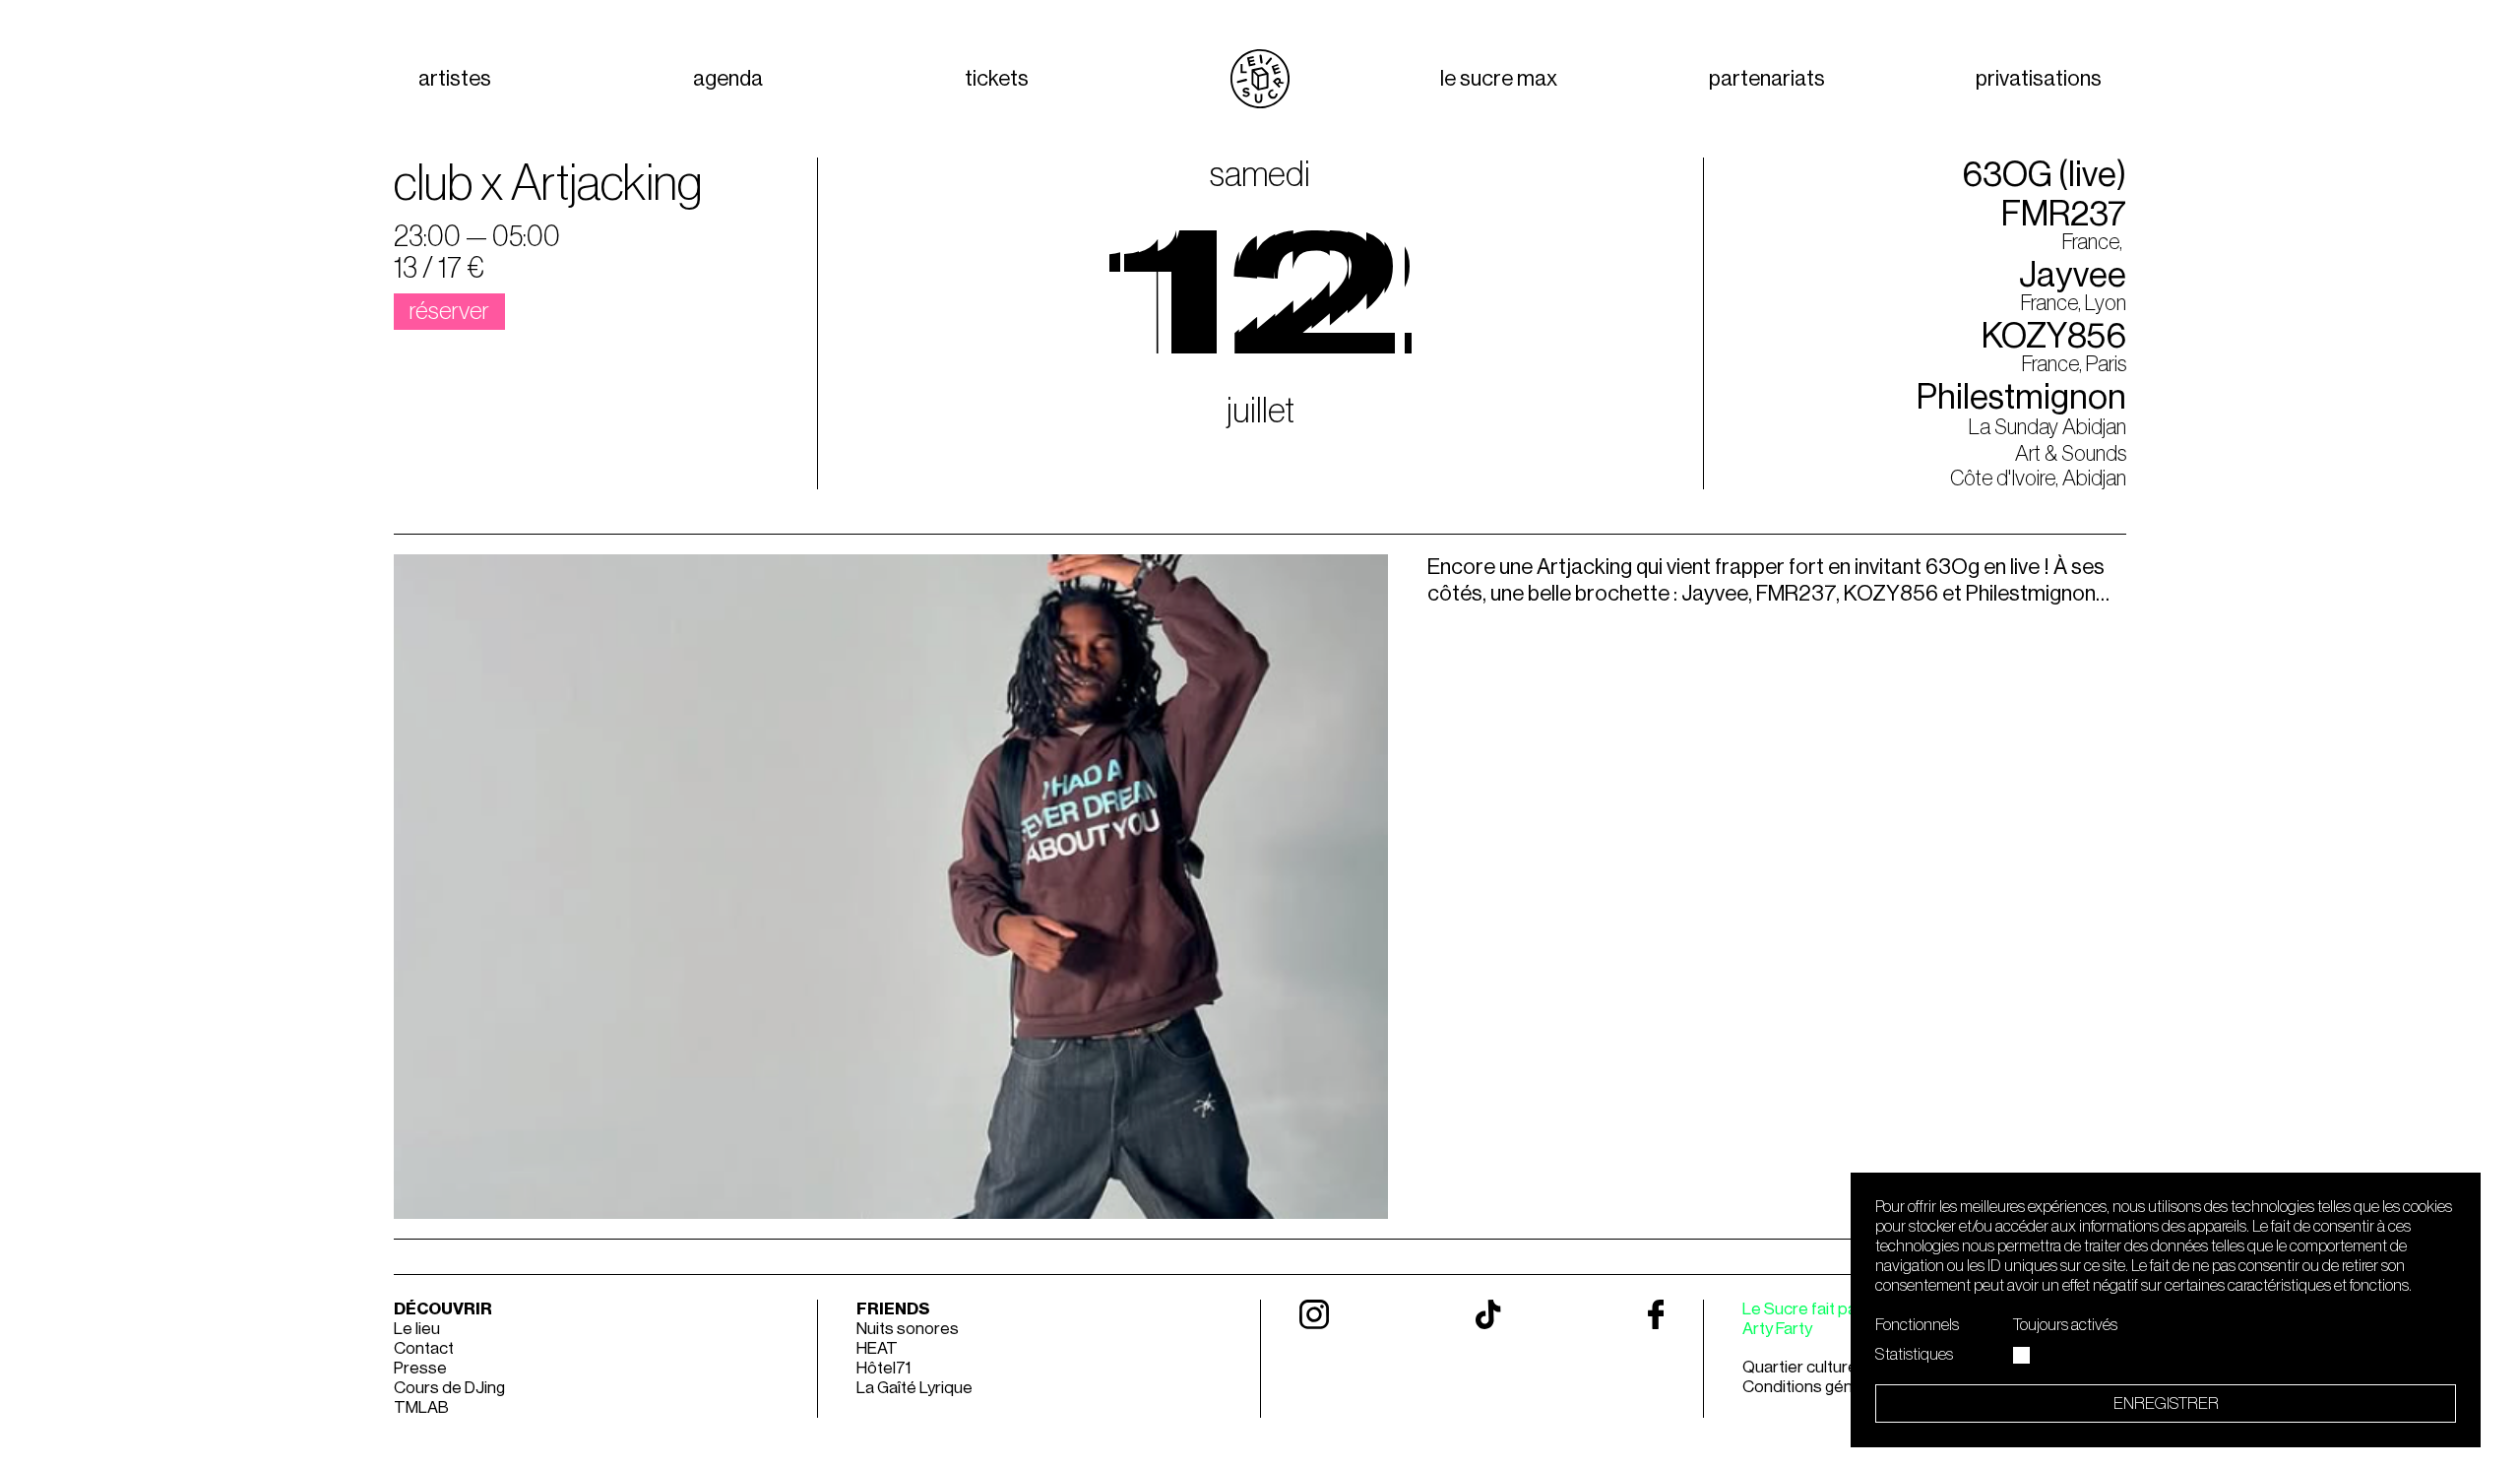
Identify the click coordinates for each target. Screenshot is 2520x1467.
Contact (424, 1348)
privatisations (2039, 79)
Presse (420, 1368)
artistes (455, 79)
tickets (997, 79)
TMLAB (421, 1407)
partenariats (1767, 79)
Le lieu (417, 1329)
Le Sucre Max (1499, 79)
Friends (893, 1309)
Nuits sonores (908, 1329)
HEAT (877, 1348)
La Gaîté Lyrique (914, 1388)
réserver (449, 312)
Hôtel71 (883, 1368)
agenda (728, 79)
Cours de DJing (449, 1388)
